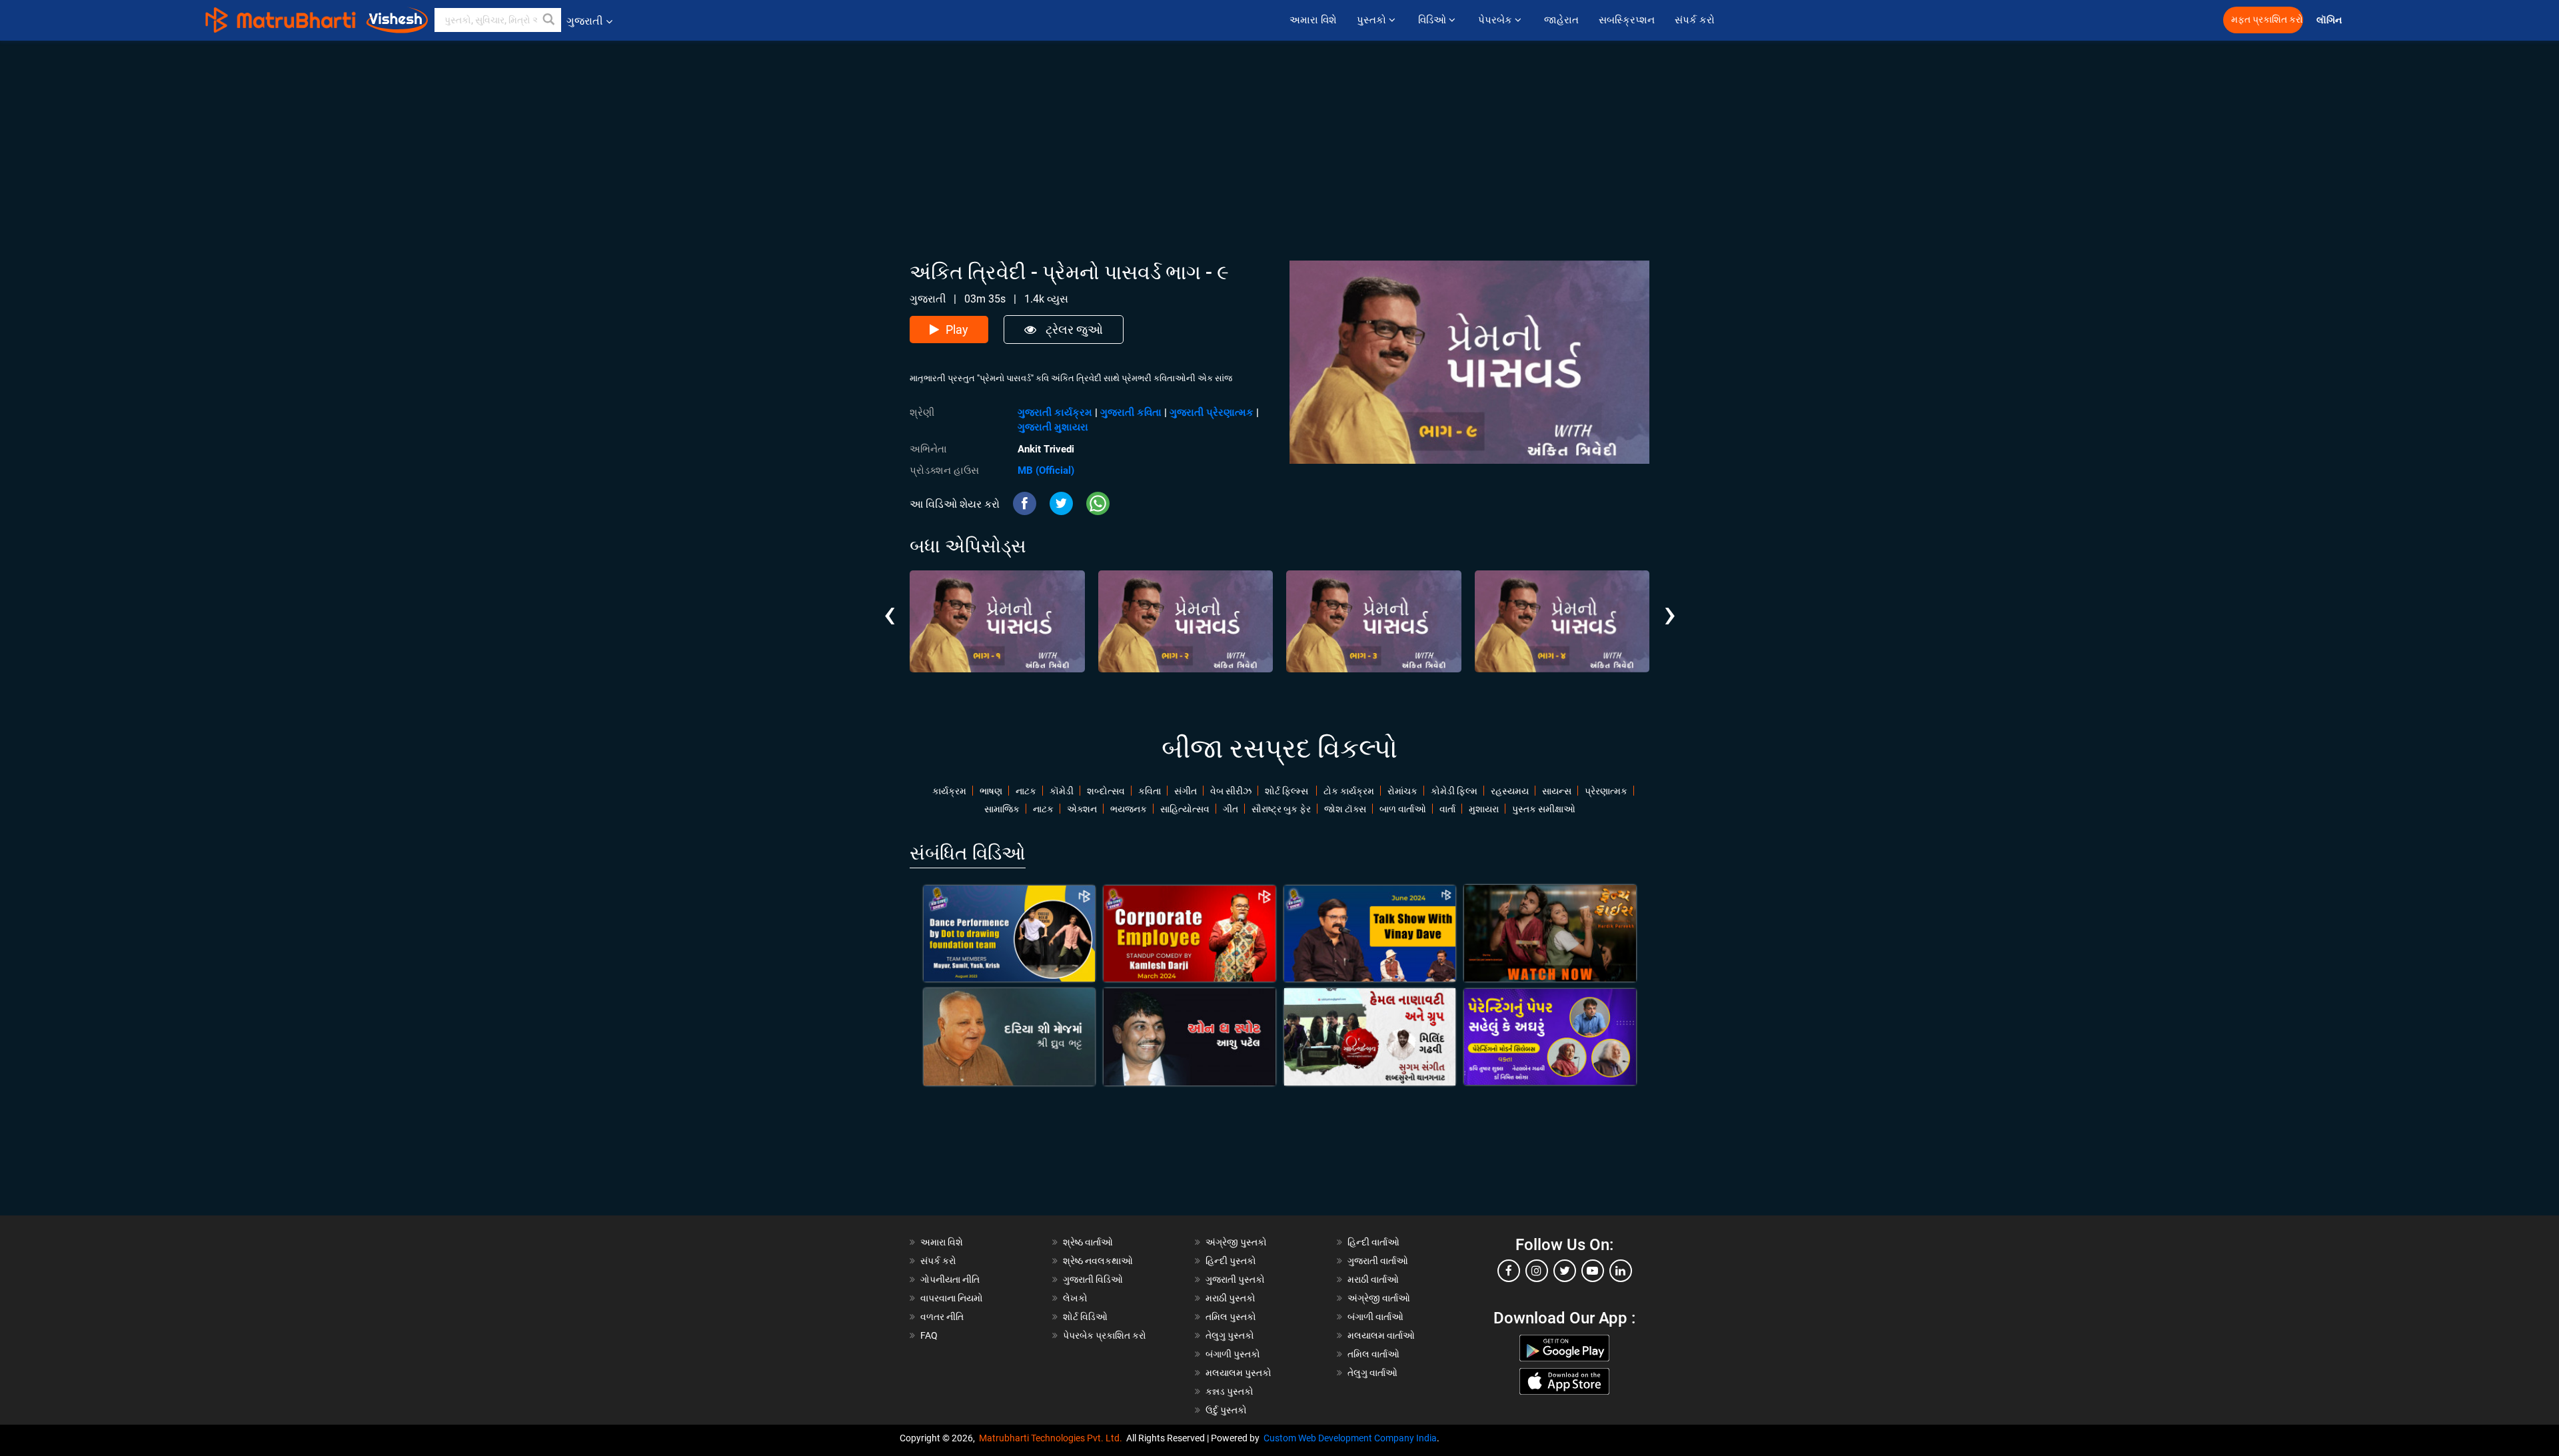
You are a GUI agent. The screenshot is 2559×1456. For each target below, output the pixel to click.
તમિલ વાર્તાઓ (1373, 1354)
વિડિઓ (1433, 20)
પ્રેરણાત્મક (1606, 791)
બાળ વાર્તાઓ (1403, 809)
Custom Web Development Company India (1350, 1438)
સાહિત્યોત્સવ (1185, 809)
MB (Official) (1046, 470)
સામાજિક (1002, 809)
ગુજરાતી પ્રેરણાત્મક (1212, 412)
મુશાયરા (1484, 809)
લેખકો (1075, 1298)
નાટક (1026, 791)
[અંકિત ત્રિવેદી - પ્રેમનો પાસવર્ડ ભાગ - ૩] (1374, 621)
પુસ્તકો (1373, 20)
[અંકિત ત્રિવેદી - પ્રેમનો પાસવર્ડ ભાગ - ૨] (1186, 621)
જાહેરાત (1561, 20)
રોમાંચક (1402, 791)
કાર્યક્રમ (949, 791)
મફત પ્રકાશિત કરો (2267, 20)
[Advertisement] (1279, 134)
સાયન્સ (1557, 791)
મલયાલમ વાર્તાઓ (1381, 1335)
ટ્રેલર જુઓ (1073, 330)
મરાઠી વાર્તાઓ (1373, 1279)
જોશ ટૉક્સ (1345, 809)
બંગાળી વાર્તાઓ (1375, 1317)
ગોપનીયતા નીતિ (950, 1279)
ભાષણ (991, 791)
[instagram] (1537, 1271)
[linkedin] (1621, 1271)
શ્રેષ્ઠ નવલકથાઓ (1098, 1261)
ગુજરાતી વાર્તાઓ (1378, 1261)
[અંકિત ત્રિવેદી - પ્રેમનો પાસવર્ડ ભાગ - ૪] (1562, 621)
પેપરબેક (1496, 20)
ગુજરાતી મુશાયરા (1053, 427)
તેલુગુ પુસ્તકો (1230, 1335)
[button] (549, 20)
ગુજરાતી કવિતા (1131, 412)
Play (957, 330)
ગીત (1231, 809)
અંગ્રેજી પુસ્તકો (1236, 1242)
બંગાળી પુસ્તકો (1233, 1354)
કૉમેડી (1062, 791)
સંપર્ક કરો (1695, 20)
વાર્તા (1447, 809)
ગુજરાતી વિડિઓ (1093, 1279)
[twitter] (1565, 1271)
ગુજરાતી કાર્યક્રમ (1055, 412)
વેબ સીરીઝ (1231, 791)
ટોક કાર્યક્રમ (1349, 791)
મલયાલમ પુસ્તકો (1239, 1373)
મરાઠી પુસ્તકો (1231, 1298)
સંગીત (1186, 791)
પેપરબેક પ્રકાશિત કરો (1105, 1335)
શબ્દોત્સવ (1106, 791)
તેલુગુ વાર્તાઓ (1372, 1373)
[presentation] (889, 604)
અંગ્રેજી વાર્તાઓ (1379, 1298)
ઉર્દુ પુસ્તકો (1226, 1410)
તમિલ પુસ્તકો (1231, 1317)
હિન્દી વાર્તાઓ (1373, 1242)
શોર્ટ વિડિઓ (1085, 1317)
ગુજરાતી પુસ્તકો (1235, 1279)
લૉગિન (2330, 20)
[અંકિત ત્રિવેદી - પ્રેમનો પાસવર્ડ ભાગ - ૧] (997, 621)
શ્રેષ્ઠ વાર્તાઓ (1088, 1242)
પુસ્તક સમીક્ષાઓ (1544, 809)
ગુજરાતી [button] (585, 21)
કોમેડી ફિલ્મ (1454, 791)
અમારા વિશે (1313, 20)
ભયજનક (1129, 809)
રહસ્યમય (1510, 791)
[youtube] (1593, 1271)
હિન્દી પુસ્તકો (1231, 1261)
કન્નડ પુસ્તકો (1230, 1391)
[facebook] (1509, 1271)
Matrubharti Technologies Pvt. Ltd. (1053, 1438)
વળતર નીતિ (942, 1317)
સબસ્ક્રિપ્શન (1627, 20)
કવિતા (1150, 791)
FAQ (929, 1335)
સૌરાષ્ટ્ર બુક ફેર (1281, 809)
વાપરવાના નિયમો (953, 1298)
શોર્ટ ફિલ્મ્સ (1287, 791)
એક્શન (1082, 809)
